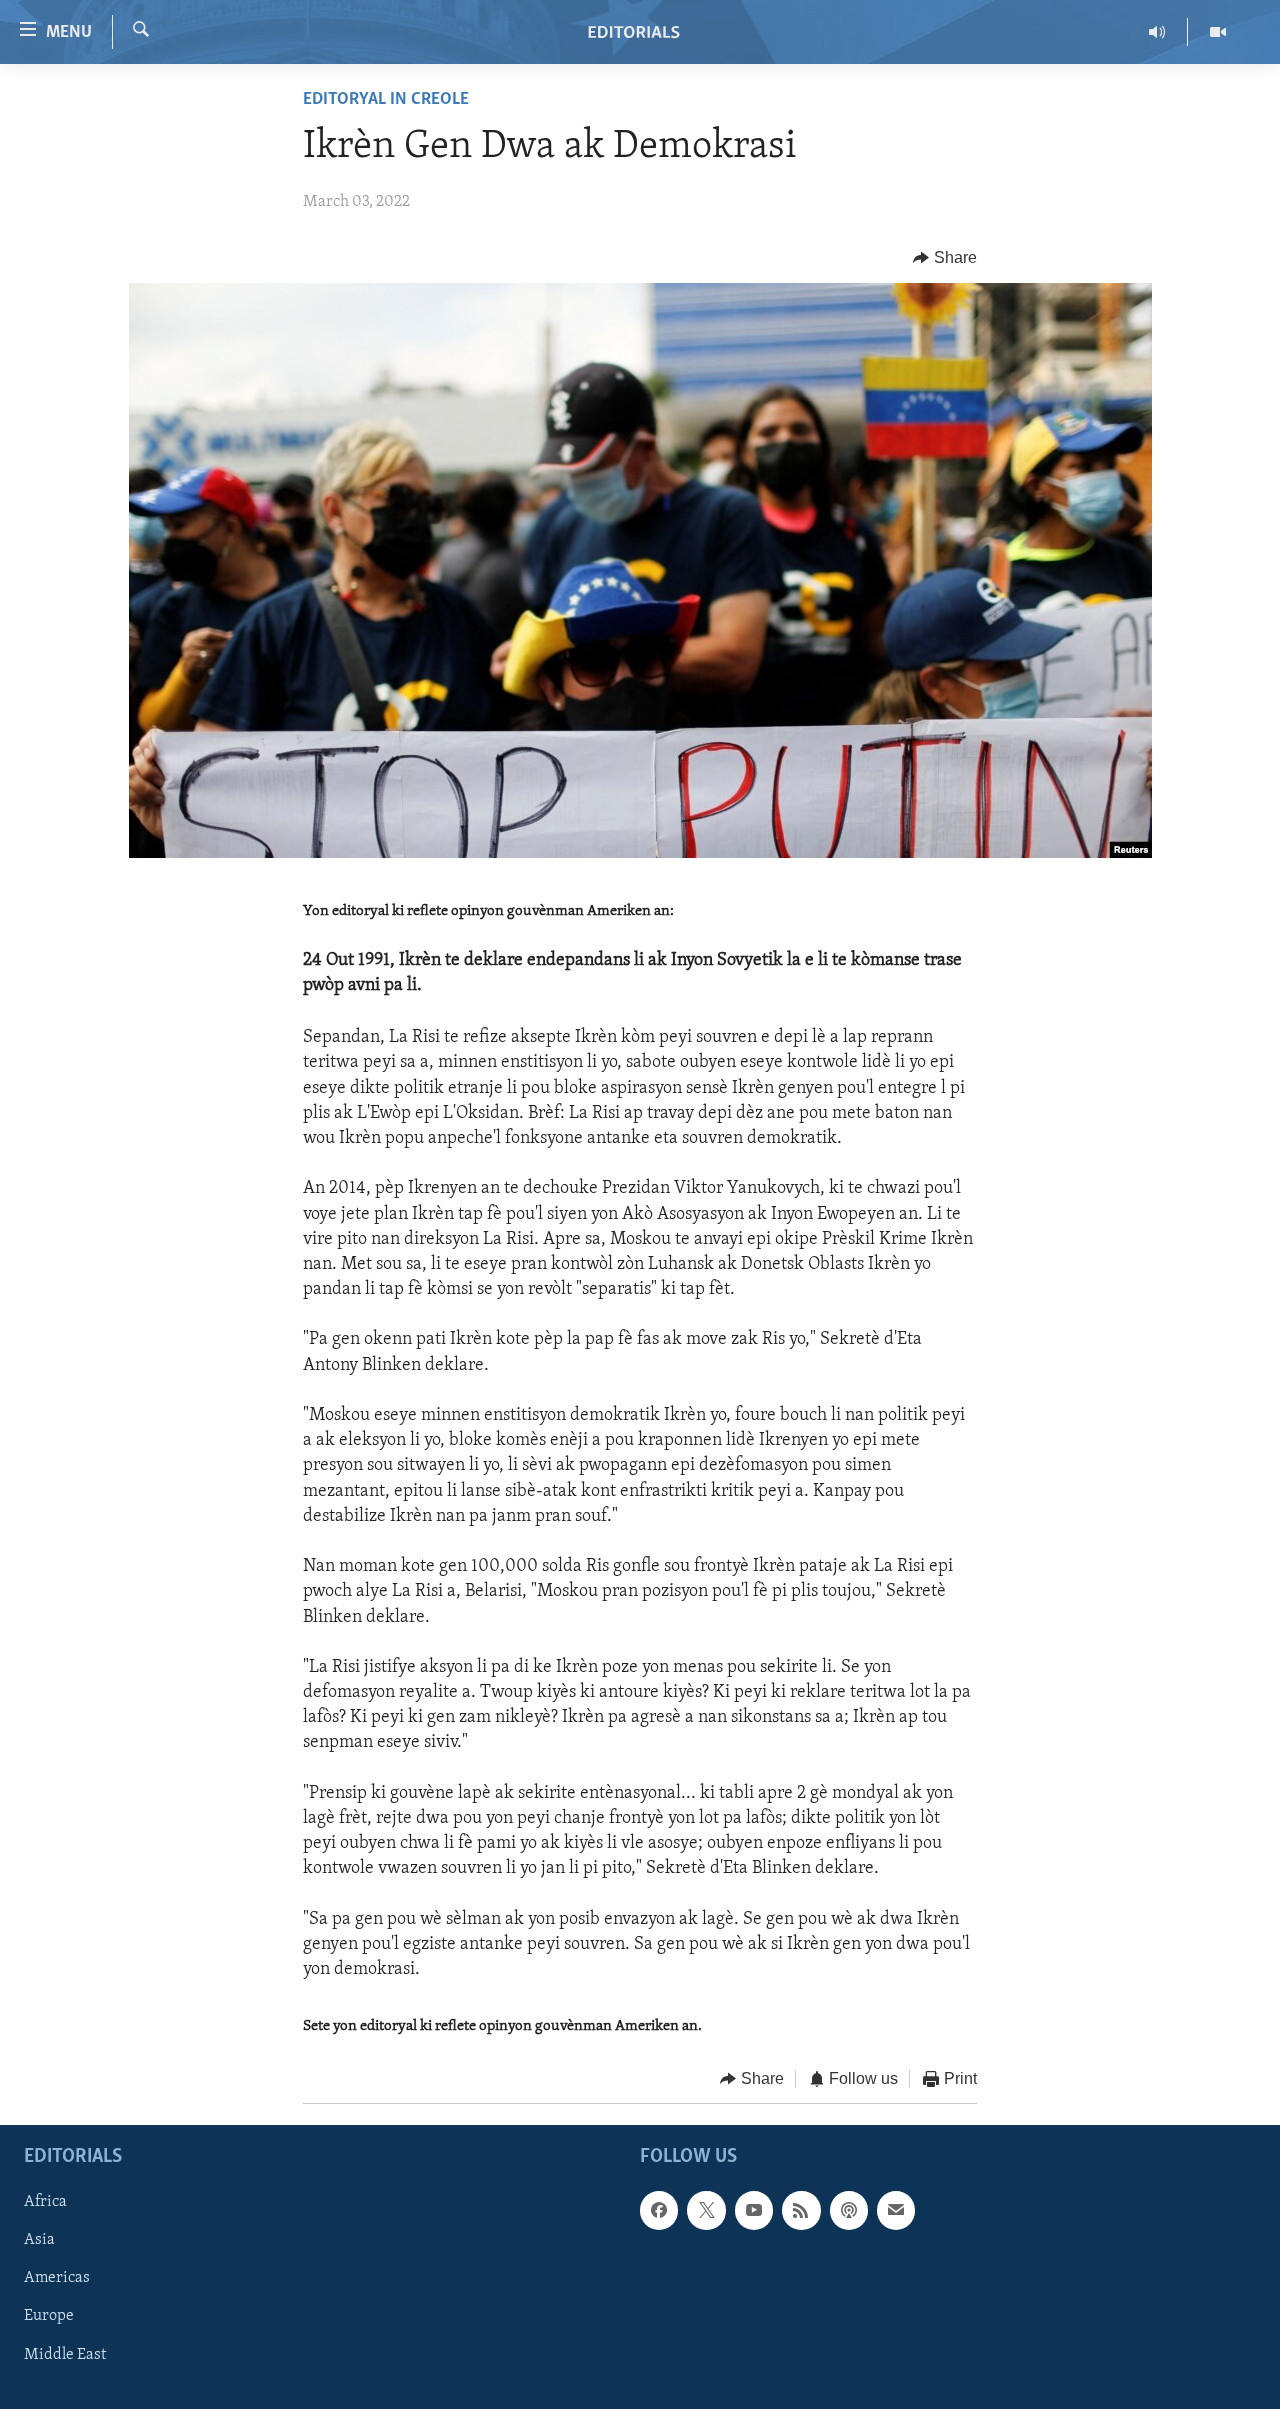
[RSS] (801, 2210)
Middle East (65, 2354)
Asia (39, 2240)
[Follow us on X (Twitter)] (706, 2210)
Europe (49, 2316)
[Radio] (1157, 32)
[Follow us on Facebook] (659, 2210)
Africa (45, 2202)
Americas (57, 2278)
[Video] (1218, 32)
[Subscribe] (896, 2210)
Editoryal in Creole (386, 100)
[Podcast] (849, 2210)
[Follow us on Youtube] (754, 2210)
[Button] (945, 258)
